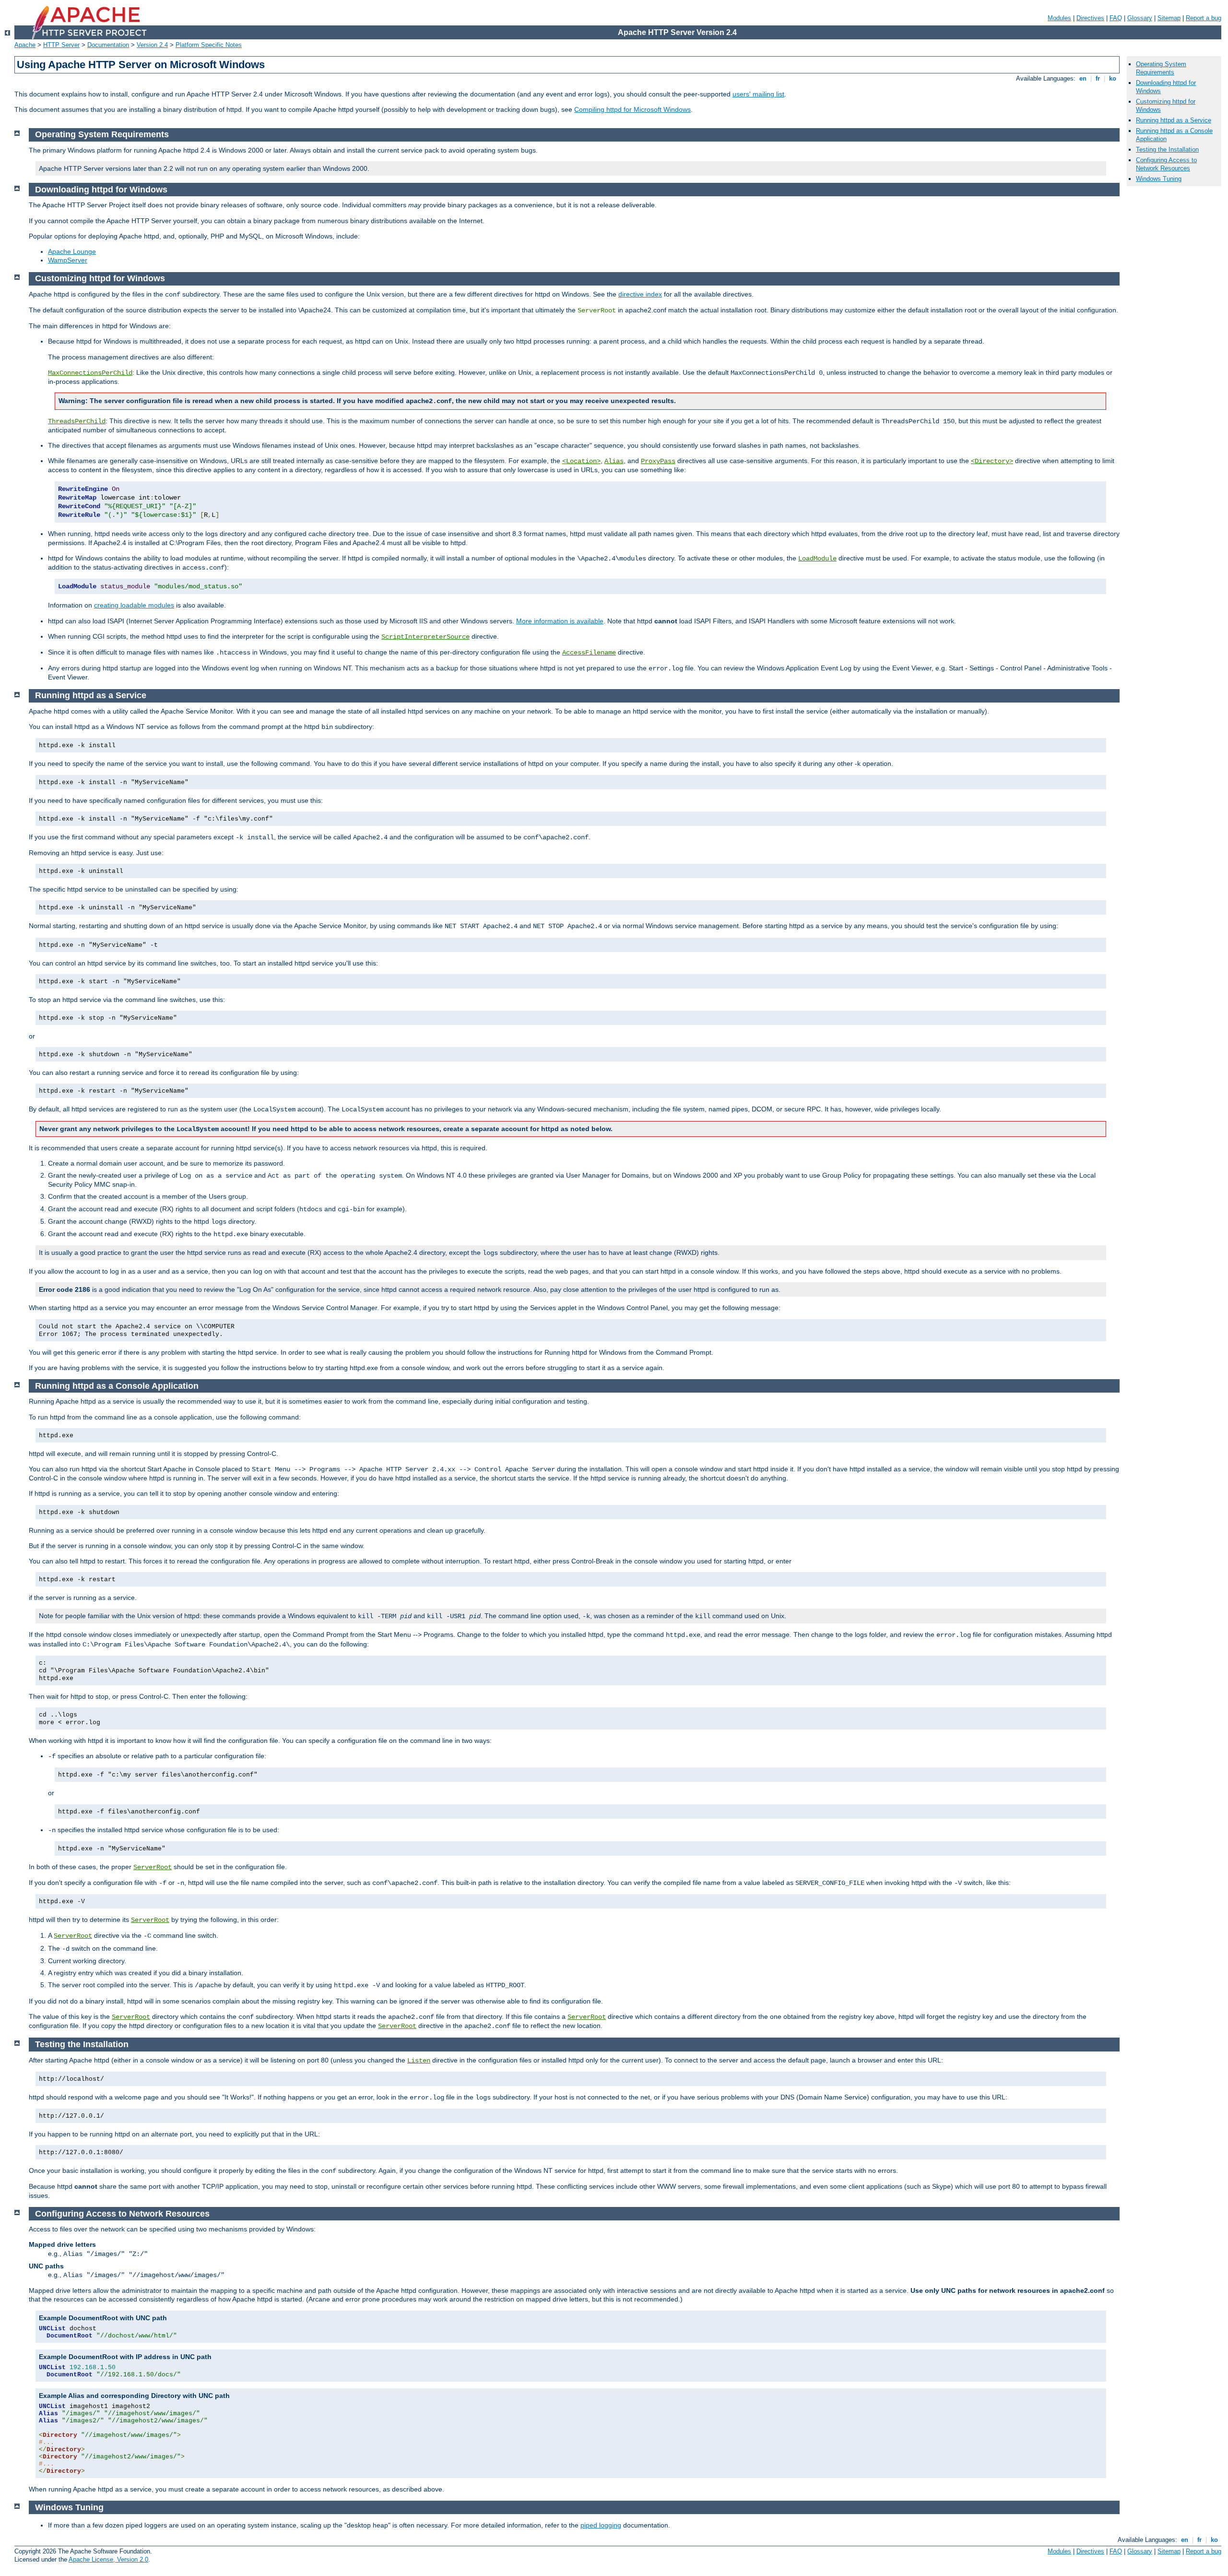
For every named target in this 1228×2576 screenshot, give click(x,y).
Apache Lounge (72, 251)
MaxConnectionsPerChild (90, 373)
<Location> (581, 461)
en (1083, 78)
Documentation (108, 45)
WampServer (68, 260)
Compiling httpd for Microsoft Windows (632, 109)
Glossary (1140, 18)
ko (1113, 78)
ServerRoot (153, 1867)
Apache (25, 45)
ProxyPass (658, 461)
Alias (614, 461)
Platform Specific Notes (209, 45)
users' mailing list (758, 94)
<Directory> (992, 461)
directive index (640, 294)
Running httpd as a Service (1174, 120)
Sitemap (1169, 18)
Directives (1090, 18)
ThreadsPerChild (77, 421)
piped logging (601, 2525)
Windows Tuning (1159, 179)
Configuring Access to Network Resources (1166, 164)
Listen (419, 2061)
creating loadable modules (134, 605)
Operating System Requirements (1161, 68)
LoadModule (817, 559)
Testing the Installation (1167, 149)
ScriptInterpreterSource (425, 637)
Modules (1059, 18)
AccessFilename (589, 653)
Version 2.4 (152, 45)
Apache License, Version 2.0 (108, 2559)
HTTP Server (61, 45)
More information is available (560, 621)
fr (1098, 78)
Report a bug (1204, 18)
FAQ (1116, 18)
